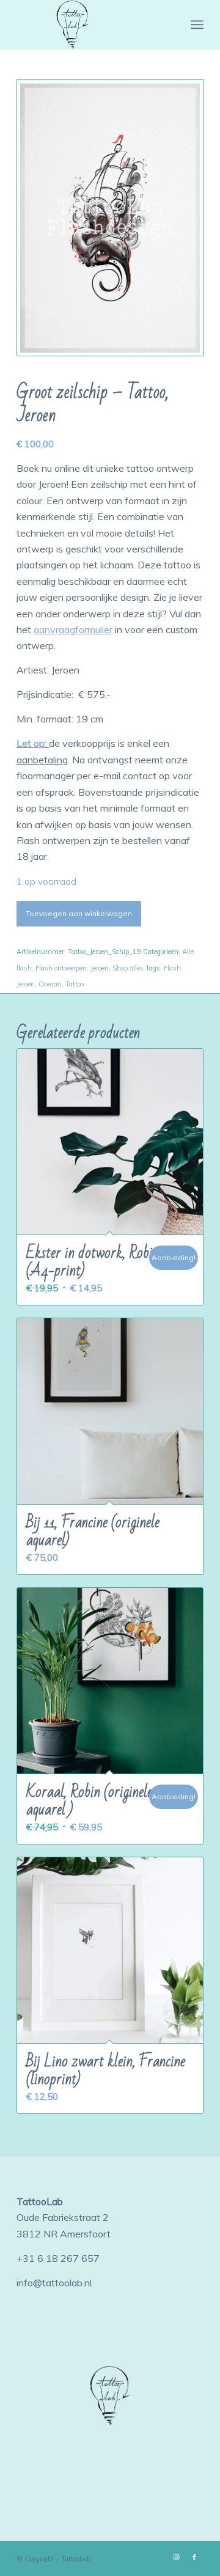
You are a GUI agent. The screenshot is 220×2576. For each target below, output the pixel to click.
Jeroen (100, 968)
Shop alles (128, 968)
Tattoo (75, 984)
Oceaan (50, 984)
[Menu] (197, 24)
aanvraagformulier (73, 629)
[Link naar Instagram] (176, 2557)
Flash (172, 968)
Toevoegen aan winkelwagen (79, 913)
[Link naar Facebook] (194, 2557)
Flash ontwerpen (61, 968)
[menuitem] (197, 24)
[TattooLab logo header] (91, 24)
